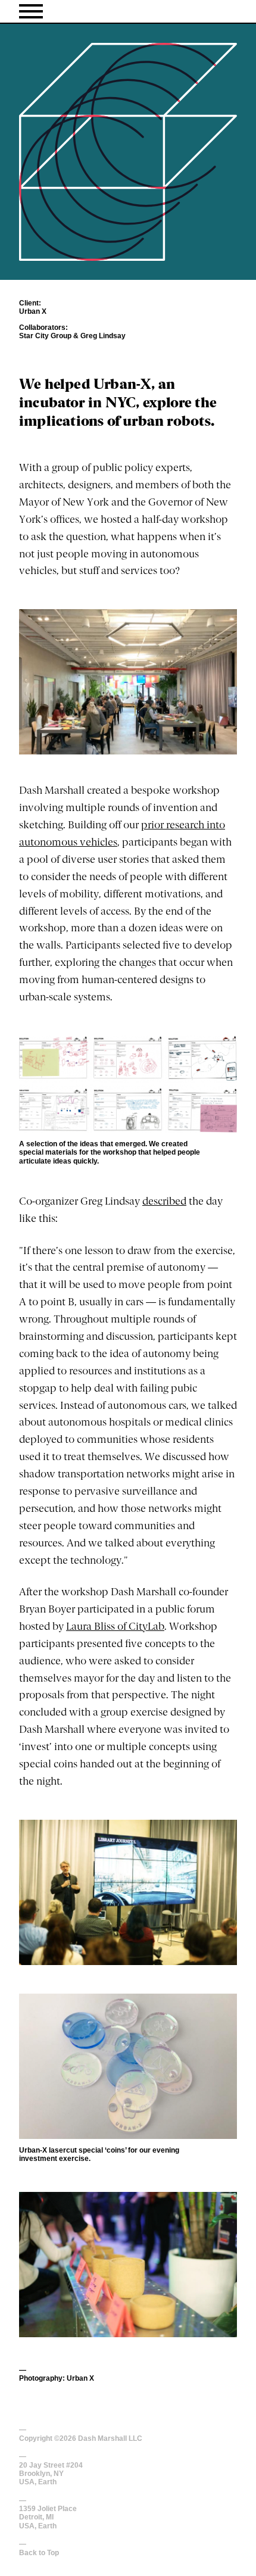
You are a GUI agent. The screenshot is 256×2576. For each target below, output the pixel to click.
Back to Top (39, 2553)
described (164, 1202)
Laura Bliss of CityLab (115, 1627)
